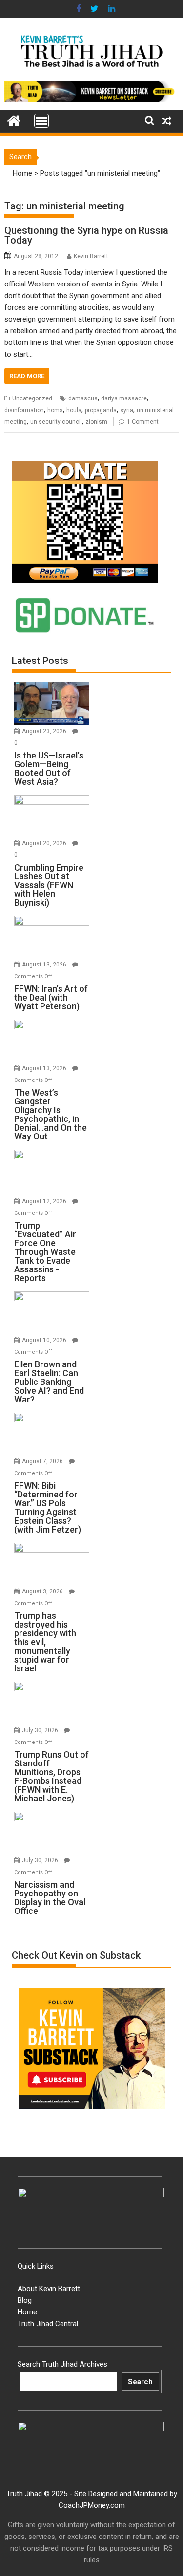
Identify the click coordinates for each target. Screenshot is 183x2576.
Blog (25, 2300)
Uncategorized (32, 398)
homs (55, 410)
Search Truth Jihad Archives (62, 2364)
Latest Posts (40, 661)
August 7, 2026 (43, 1461)
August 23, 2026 (45, 731)
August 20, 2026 (45, 843)
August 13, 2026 (45, 965)
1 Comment (143, 422)
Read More (27, 376)
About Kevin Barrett (49, 2289)
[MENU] (41, 121)
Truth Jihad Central (48, 2324)
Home (22, 173)
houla (74, 410)
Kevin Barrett (91, 256)
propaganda (101, 410)
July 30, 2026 (41, 1730)
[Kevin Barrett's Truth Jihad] (14, 120)
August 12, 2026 (45, 1201)
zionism (96, 422)
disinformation (24, 410)
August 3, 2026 (43, 1591)
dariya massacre (124, 398)
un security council (56, 422)
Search (140, 2382)
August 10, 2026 (45, 1340)
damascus (83, 398)
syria (127, 410)
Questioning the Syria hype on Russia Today (86, 235)
